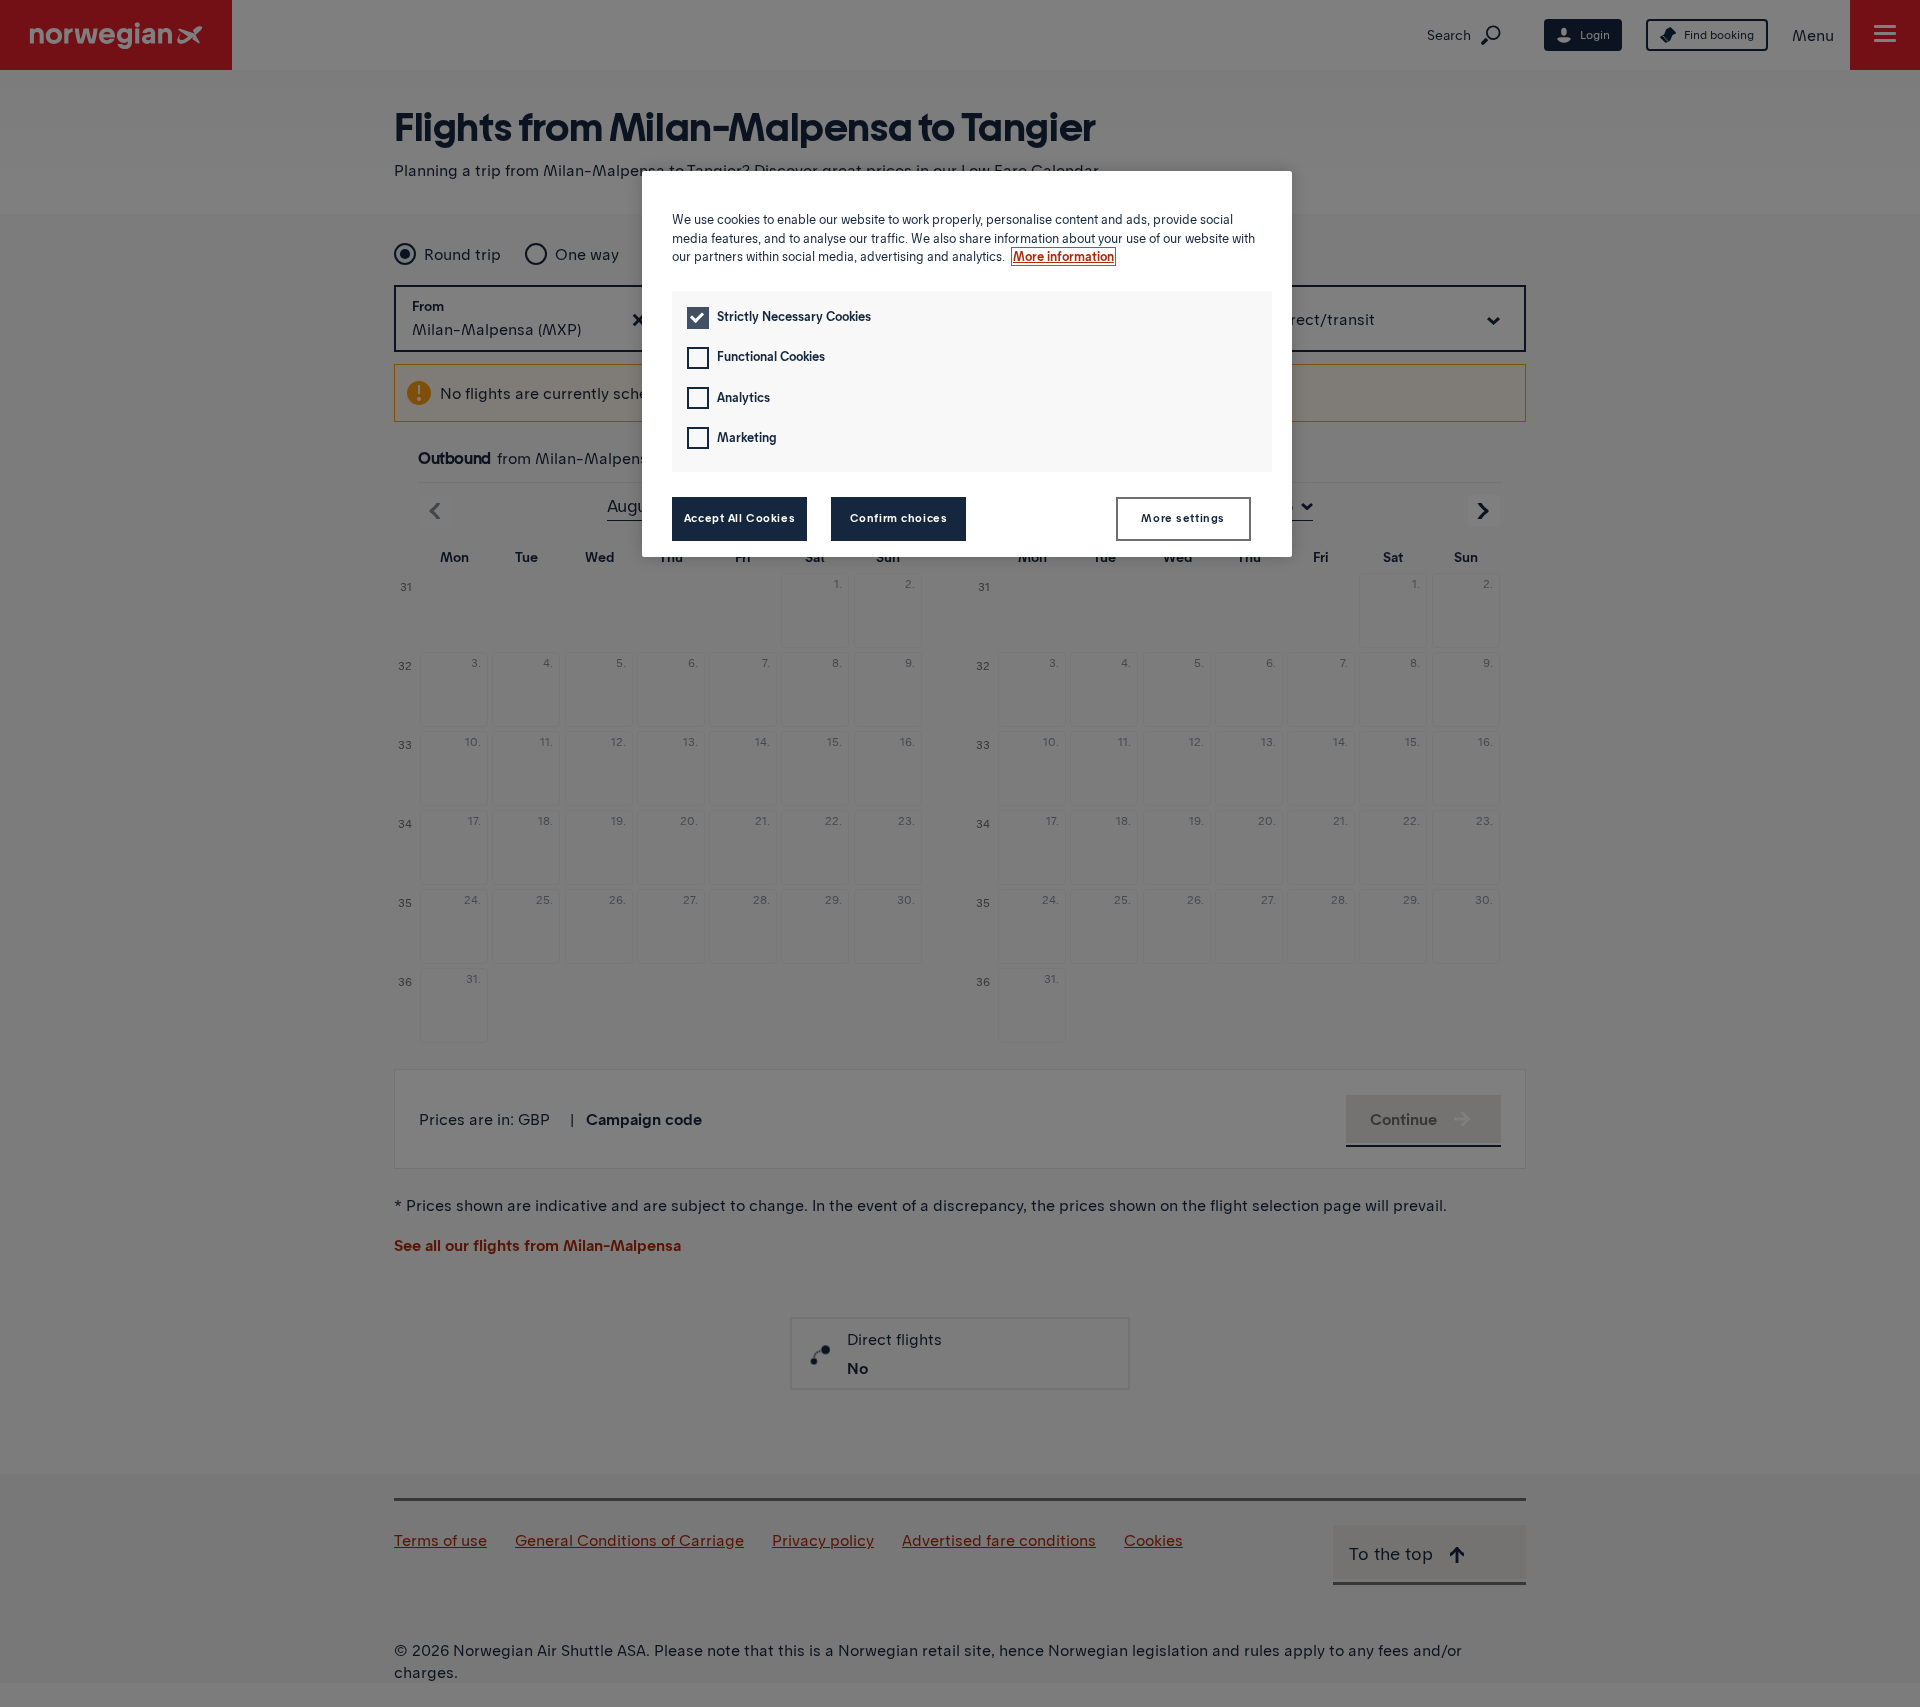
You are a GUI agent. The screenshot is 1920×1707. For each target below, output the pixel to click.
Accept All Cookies (739, 518)
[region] (967, 364)
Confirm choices (899, 518)
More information (1063, 256)
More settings (1182, 518)
